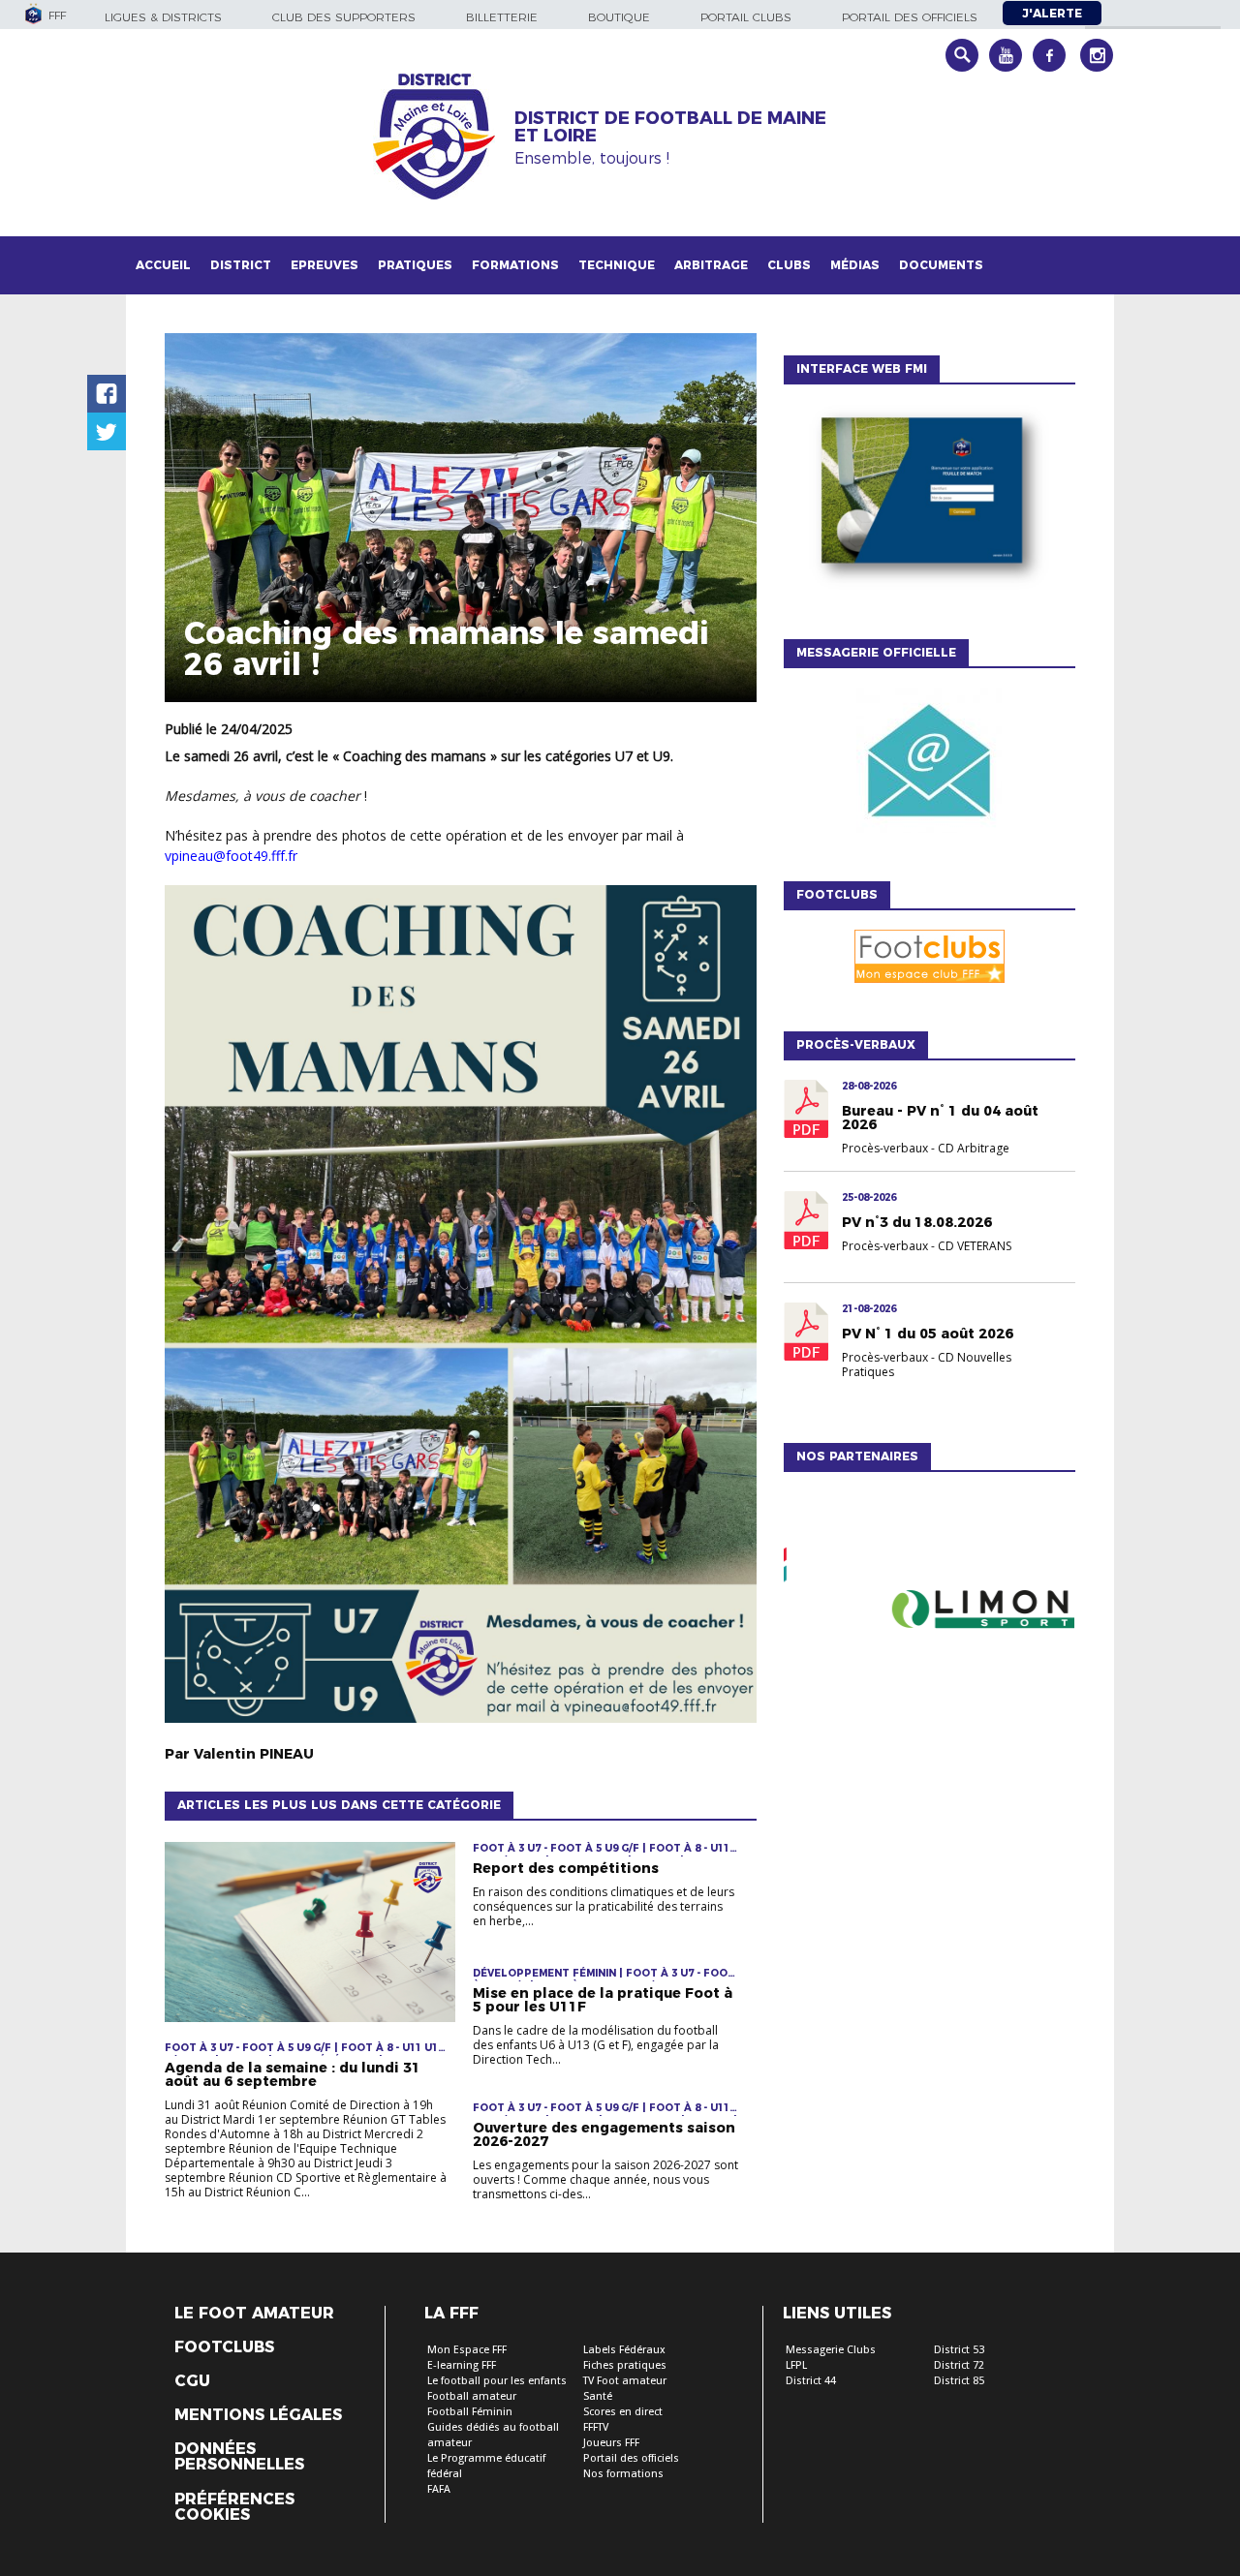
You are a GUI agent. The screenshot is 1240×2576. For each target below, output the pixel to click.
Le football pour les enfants (497, 2381)
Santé (598, 2396)
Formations (515, 265)
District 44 (811, 2381)
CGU (192, 2381)
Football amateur (472, 2396)
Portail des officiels (910, 17)
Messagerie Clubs (831, 2350)
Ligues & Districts (163, 17)
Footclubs (224, 2347)
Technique (617, 265)
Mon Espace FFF (467, 2350)
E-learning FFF (462, 2365)
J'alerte (1052, 13)
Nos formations (623, 2474)
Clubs (789, 265)
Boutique (619, 17)
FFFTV (596, 2427)
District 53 (959, 2350)
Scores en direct (623, 2412)
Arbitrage (711, 265)
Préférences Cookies (234, 2507)
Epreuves (325, 265)
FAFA (439, 2489)
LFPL (796, 2365)
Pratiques (415, 265)
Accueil (163, 265)
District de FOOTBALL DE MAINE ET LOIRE (670, 127)
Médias (855, 265)
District (241, 265)
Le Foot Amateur (254, 2314)
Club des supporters (344, 17)
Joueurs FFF (611, 2443)
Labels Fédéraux (624, 2350)
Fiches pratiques (625, 2365)
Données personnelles (239, 2457)
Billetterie (502, 17)
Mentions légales (258, 2415)
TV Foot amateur (625, 2381)
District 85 (959, 2381)
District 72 (959, 2365)
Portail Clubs (746, 17)
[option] (929, 1612)
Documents (941, 265)
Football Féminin (470, 2412)
